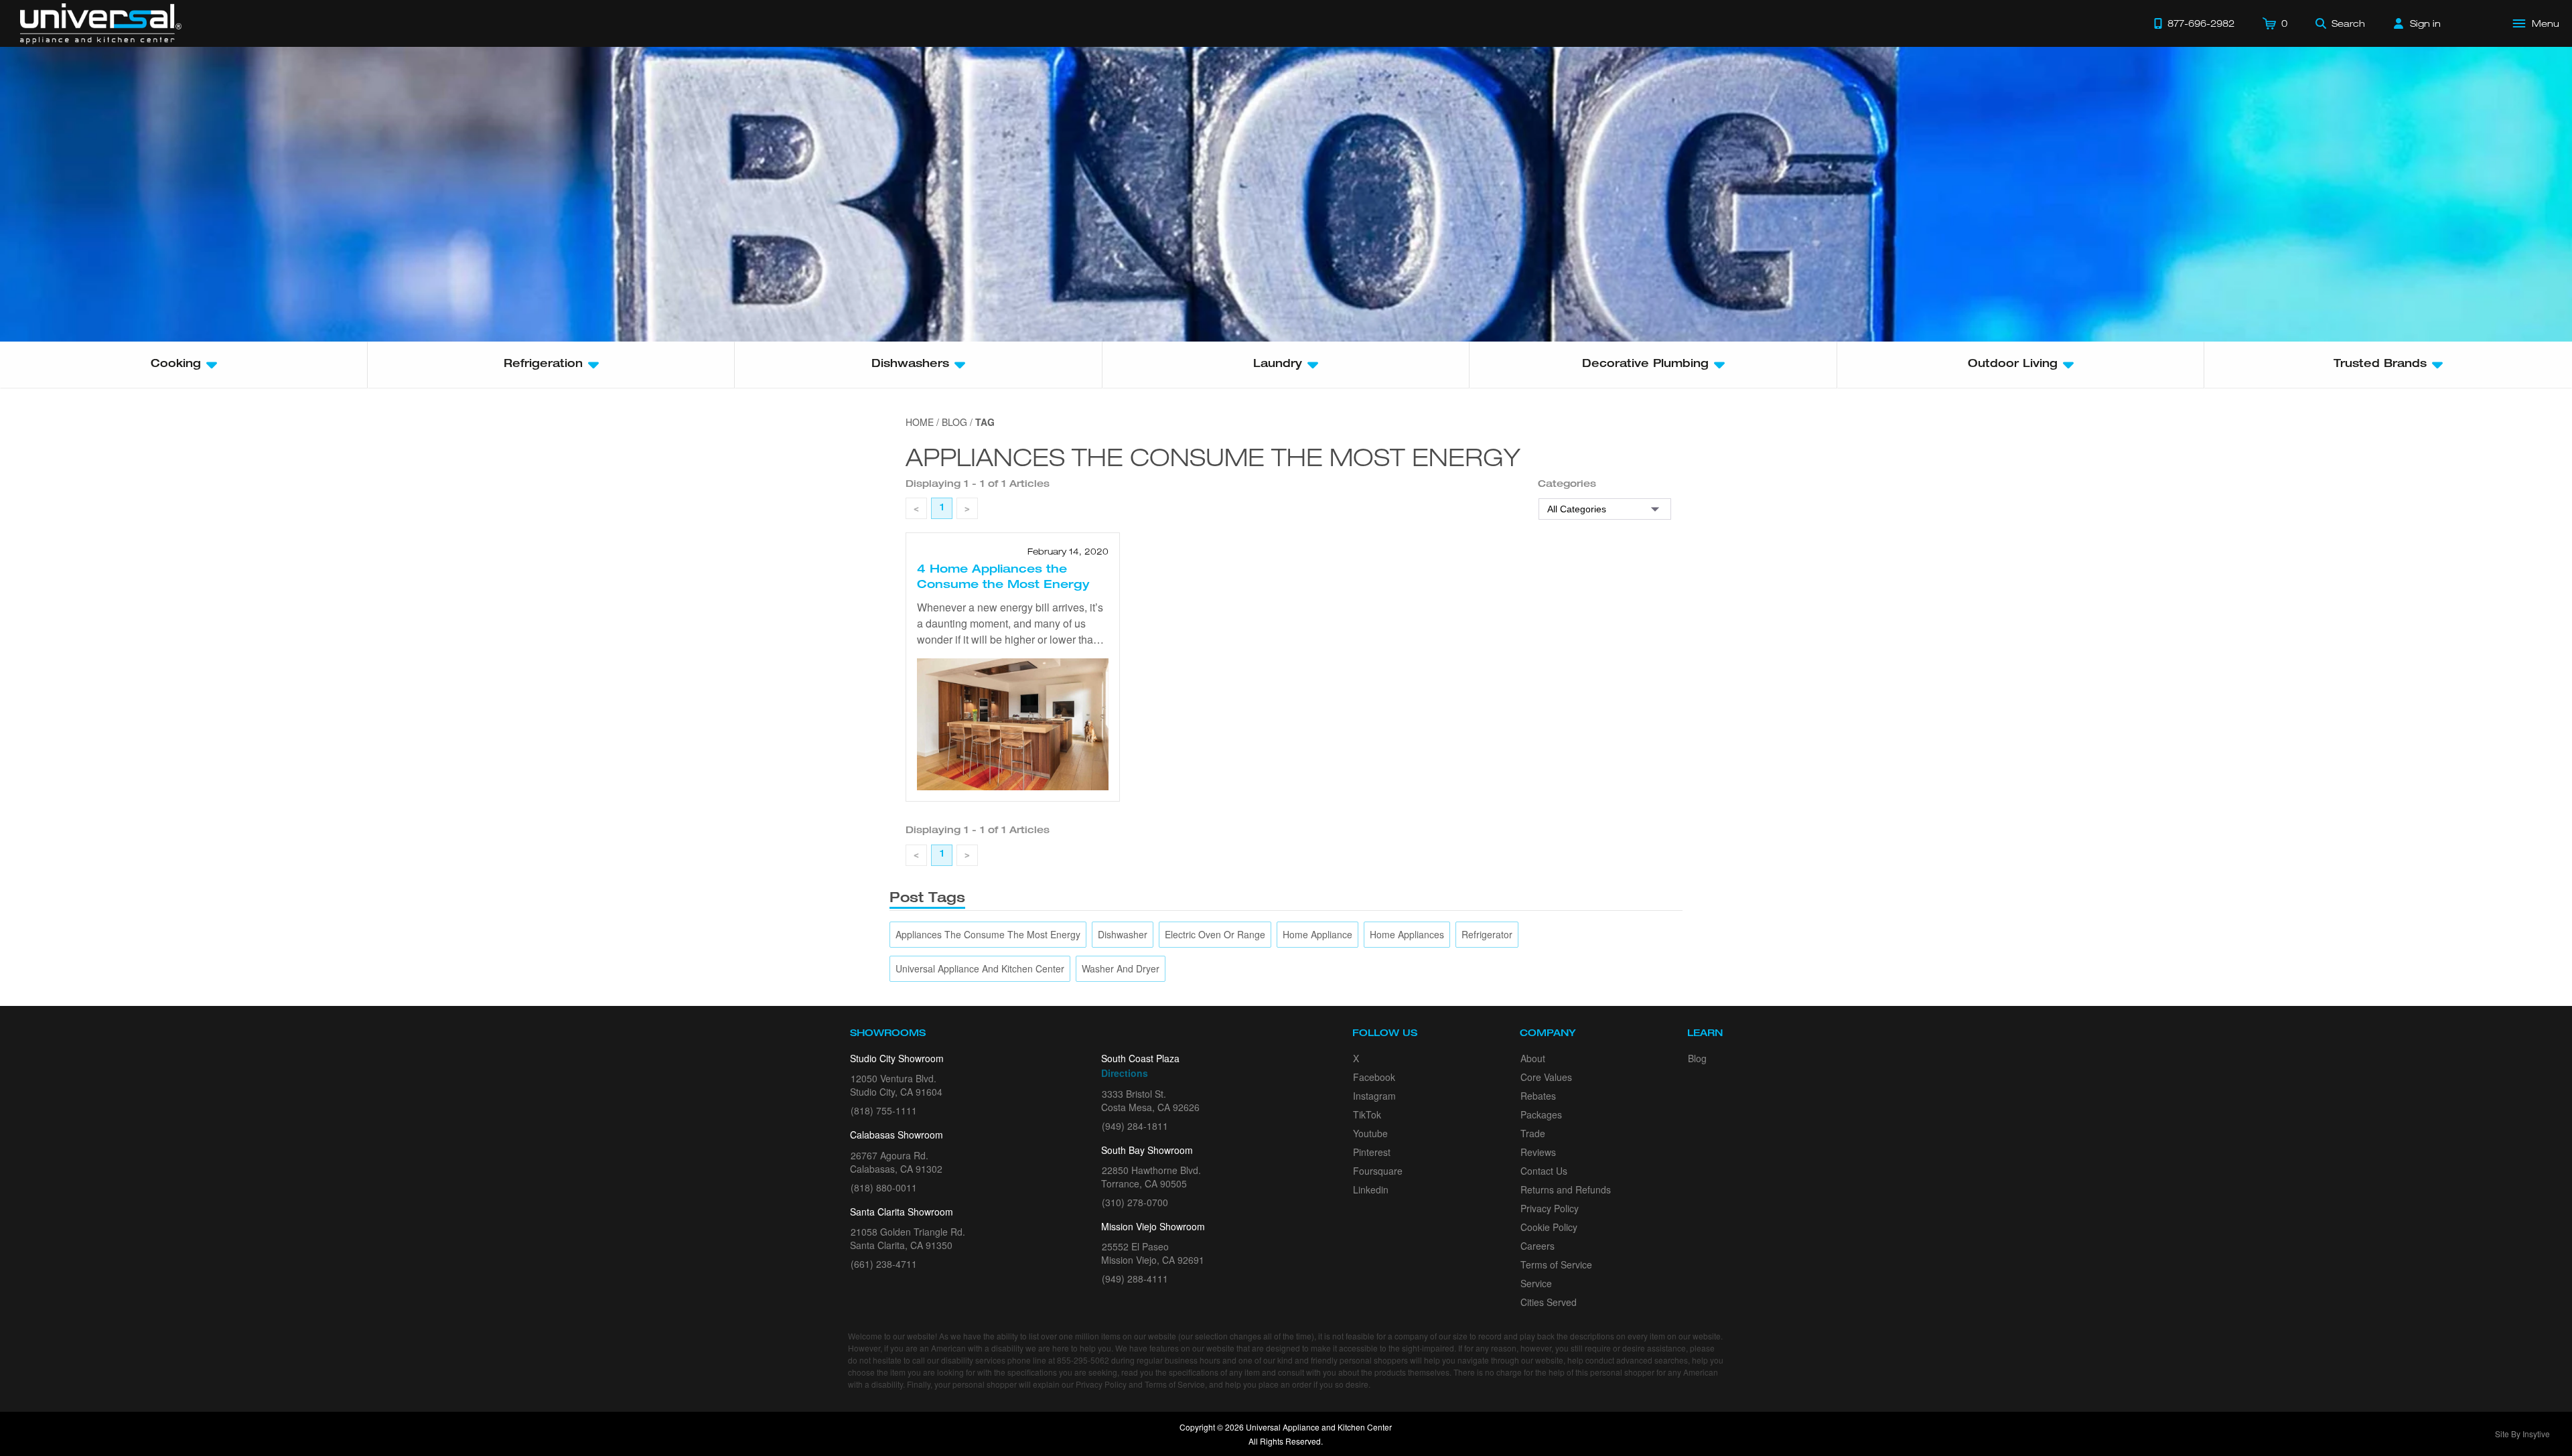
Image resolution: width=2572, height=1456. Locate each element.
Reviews (1538, 1152)
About (1533, 1058)
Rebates (1538, 1096)
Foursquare (1378, 1171)
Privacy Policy (1550, 1208)
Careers (1538, 1246)
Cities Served (1549, 1302)
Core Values (1546, 1077)
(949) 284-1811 (1135, 1126)
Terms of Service (1556, 1264)
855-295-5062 (1083, 1360)
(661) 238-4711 (884, 1264)
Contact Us (1544, 1171)
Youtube (1370, 1133)
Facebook (1374, 1077)
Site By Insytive (2522, 1434)
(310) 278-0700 (1135, 1202)
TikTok (1367, 1114)
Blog (1697, 1058)
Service (1536, 1283)
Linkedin (1371, 1189)
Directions (1125, 1073)
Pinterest (1372, 1152)
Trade (1533, 1133)
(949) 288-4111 (1135, 1279)
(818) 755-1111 (884, 1110)
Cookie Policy (1549, 1227)
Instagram (1374, 1096)
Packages (1541, 1114)
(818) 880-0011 (884, 1187)
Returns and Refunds (1566, 1189)
